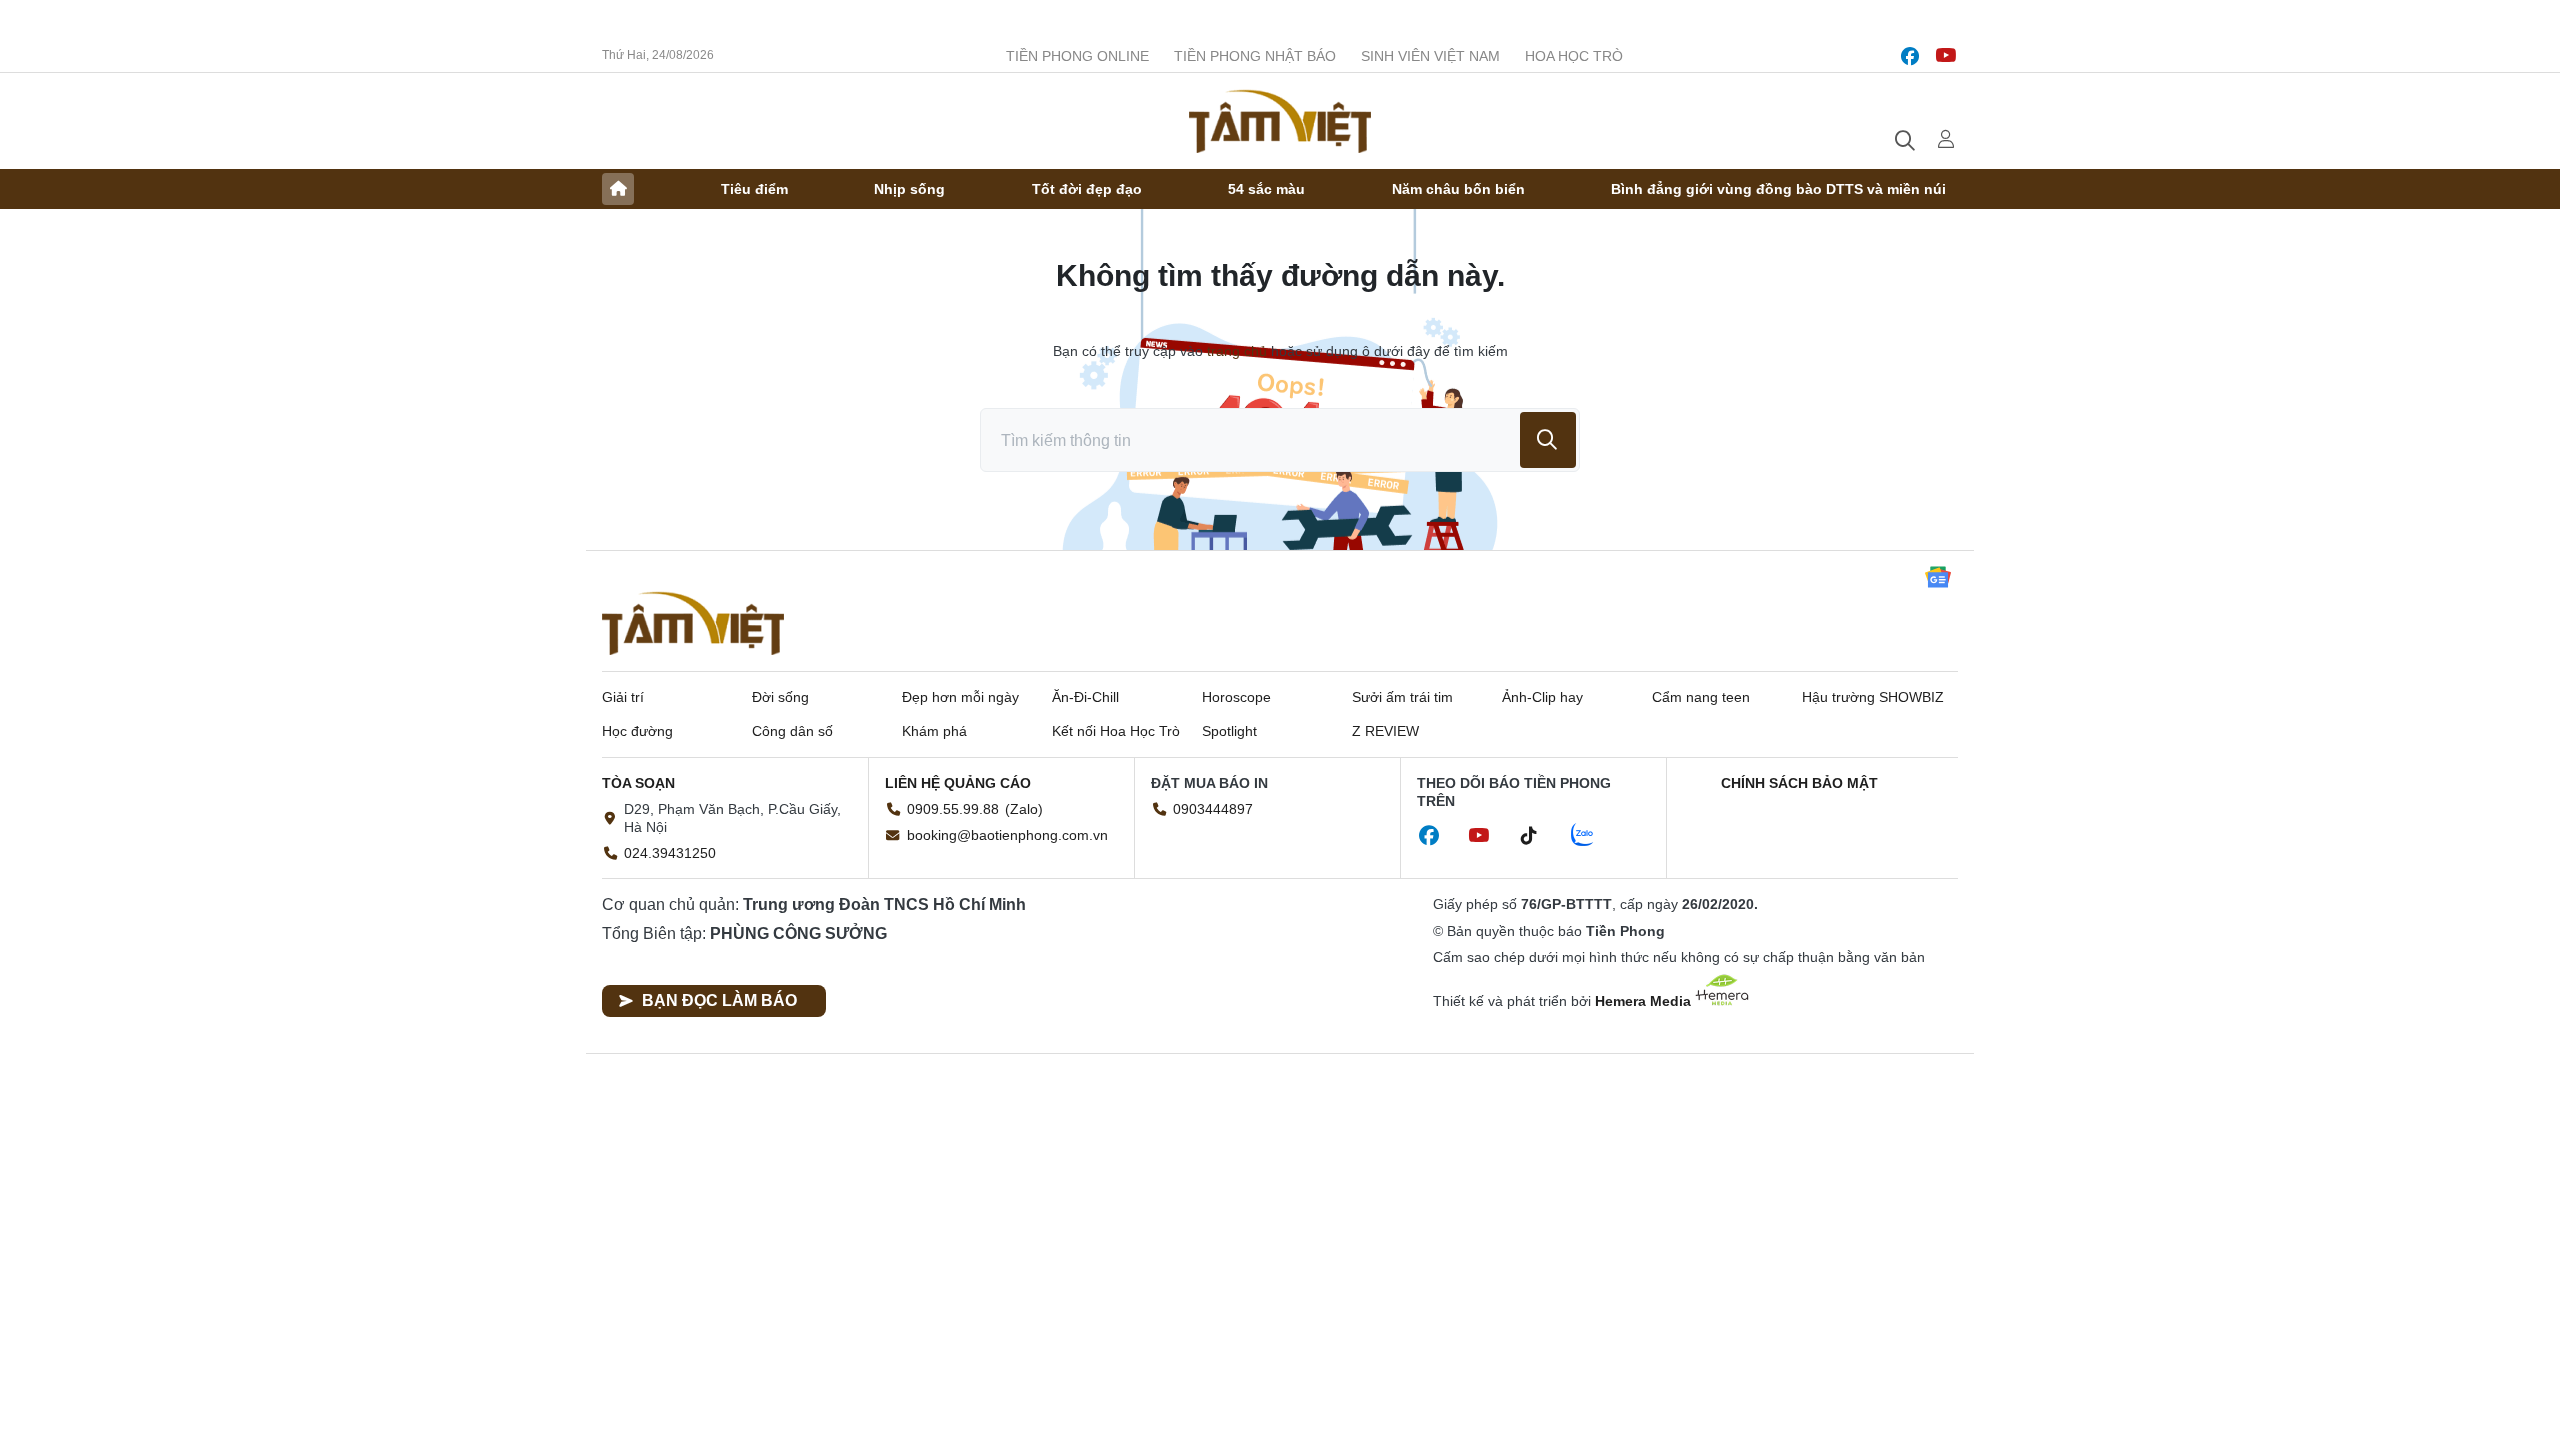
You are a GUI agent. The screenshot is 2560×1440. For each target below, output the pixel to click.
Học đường (637, 731)
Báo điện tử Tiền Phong (1280, 121)
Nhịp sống (909, 189)
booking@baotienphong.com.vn (1007, 835)
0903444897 (1213, 809)
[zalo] (1593, 836)
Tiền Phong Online (1077, 56)
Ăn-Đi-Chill (1085, 697)
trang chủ (1237, 351)
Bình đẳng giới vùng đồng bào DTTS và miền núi (1778, 189)
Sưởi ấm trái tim (1402, 697)
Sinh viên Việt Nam (1430, 56)
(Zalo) (1024, 809)
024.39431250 (670, 853)
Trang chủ (618, 189)
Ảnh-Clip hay (1542, 697)
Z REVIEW (1385, 731)
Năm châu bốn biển (1458, 189)
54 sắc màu (1266, 189)
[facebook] (1910, 56)
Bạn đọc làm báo (719, 1000)
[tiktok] (1539, 836)
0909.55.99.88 (953, 809)
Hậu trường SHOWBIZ (1873, 697)
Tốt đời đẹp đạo (1087, 189)
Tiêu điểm (754, 189)
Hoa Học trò (1574, 56)
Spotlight (1229, 731)
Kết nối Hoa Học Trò (1116, 731)
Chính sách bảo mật (1799, 783)
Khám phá (934, 731)
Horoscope (1236, 697)
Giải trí (623, 697)
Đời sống (780, 697)
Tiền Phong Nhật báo (1255, 56)
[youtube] (1946, 56)
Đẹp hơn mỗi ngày (960, 697)
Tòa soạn (638, 783)
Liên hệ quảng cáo (958, 783)
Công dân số (792, 731)
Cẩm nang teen (1701, 697)
